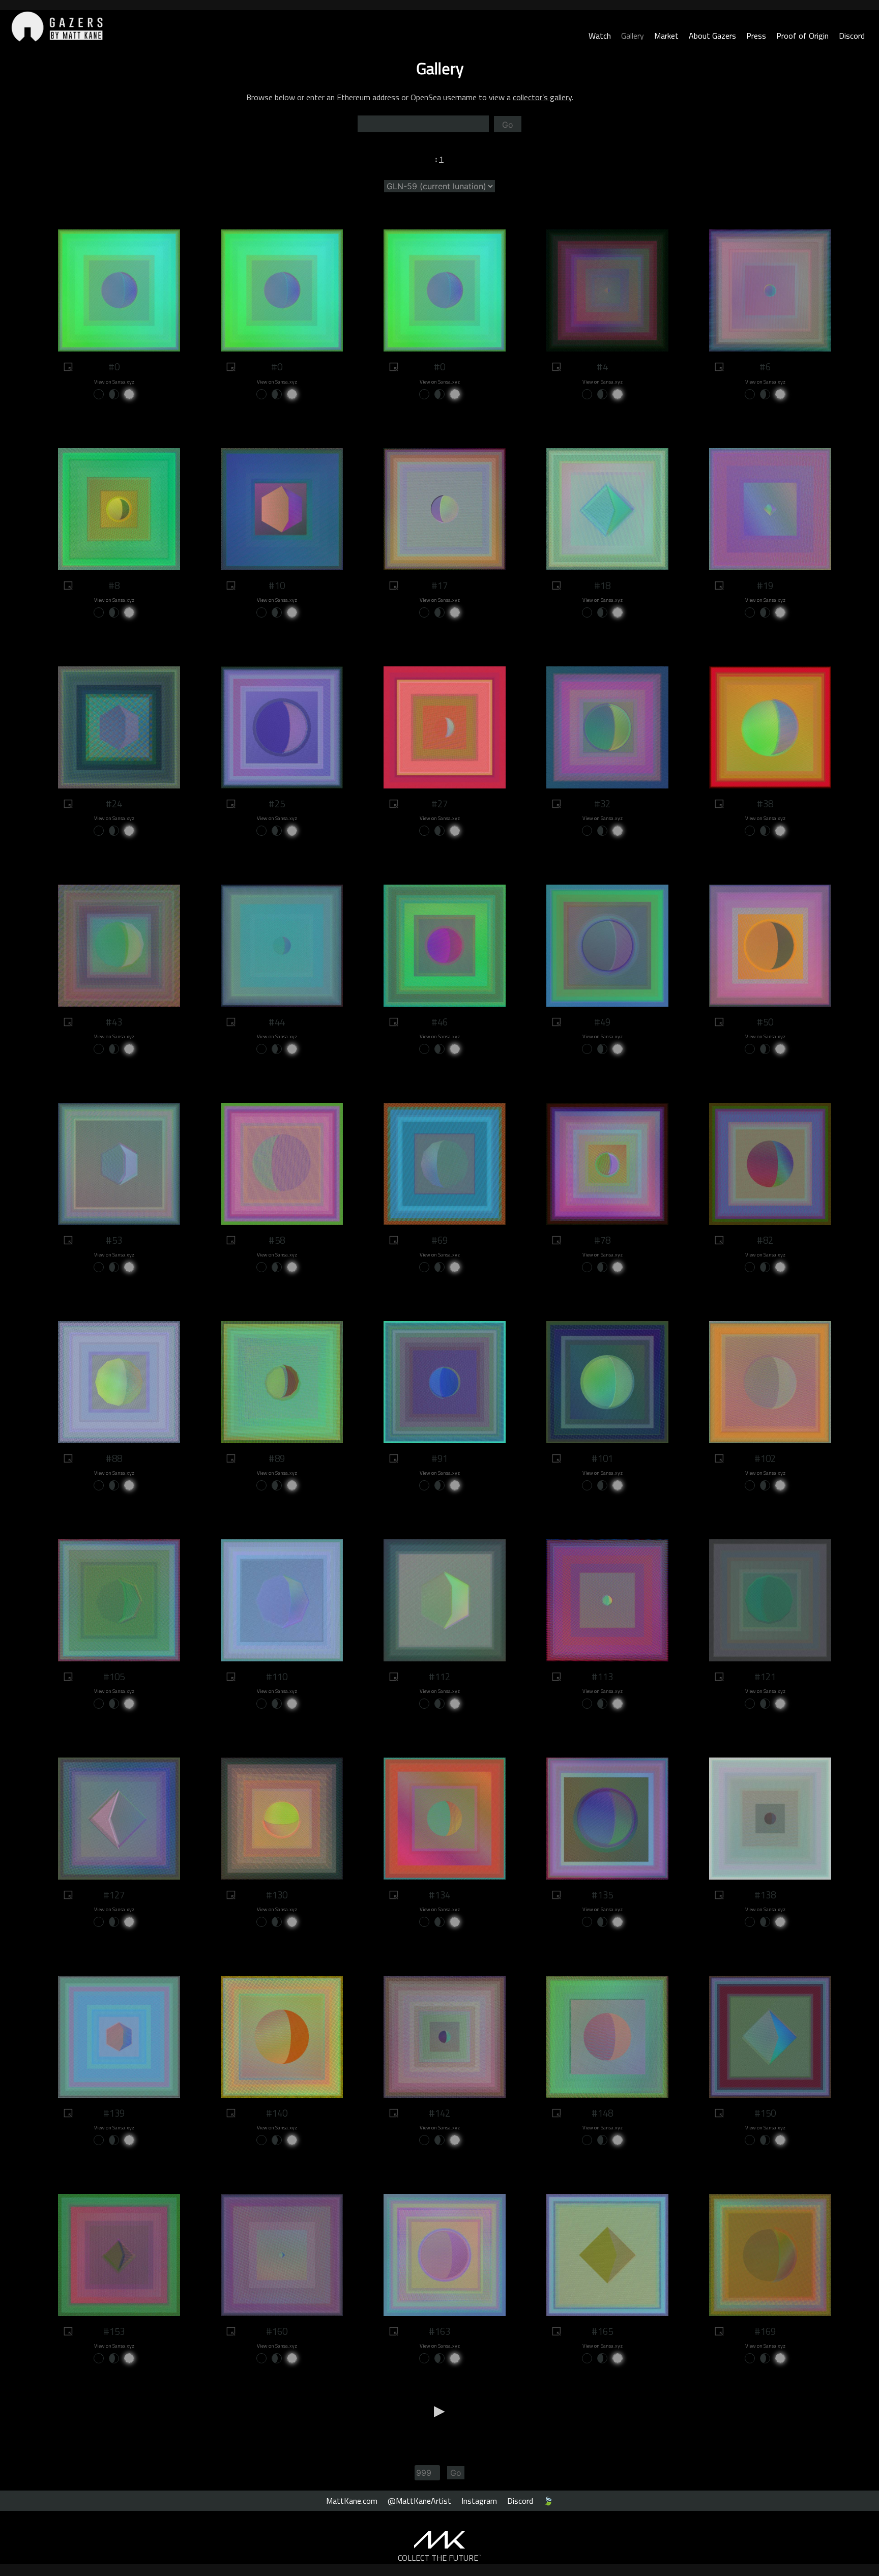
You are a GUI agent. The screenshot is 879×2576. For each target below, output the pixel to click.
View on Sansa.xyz (114, 382)
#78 (602, 1240)
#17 (439, 586)
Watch (600, 36)
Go (508, 125)
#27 (439, 804)
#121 (765, 1677)
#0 (114, 367)
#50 (765, 1022)
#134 (439, 1895)
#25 (277, 804)
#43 (114, 1022)
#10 (277, 586)
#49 (602, 1022)
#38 (765, 804)
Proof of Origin (802, 36)
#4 (602, 367)
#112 (439, 1677)
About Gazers (712, 36)
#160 (277, 2331)
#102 (765, 1458)
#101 (602, 1458)
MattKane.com (352, 2501)
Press (756, 36)
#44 (277, 1022)
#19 (765, 586)
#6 (765, 367)
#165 (602, 2331)
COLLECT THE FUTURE (440, 2558)
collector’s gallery (542, 97)
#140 (277, 2113)
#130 (277, 1895)
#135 (602, 1895)
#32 (602, 804)
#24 (114, 804)
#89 (277, 1458)
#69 (439, 1240)
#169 (765, 2331)
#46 (439, 1022)
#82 (765, 1240)
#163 (439, 2331)
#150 (765, 2113)
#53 (114, 1240)
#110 (277, 1677)
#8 (114, 586)
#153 (114, 2331)
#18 (602, 586)
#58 (277, 1240)
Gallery (633, 36)
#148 (602, 2113)
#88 (114, 1458)
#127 (114, 1895)
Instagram (479, 2501)
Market (666, 36)
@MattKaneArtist (419, 2501)
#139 (114, 2113)
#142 (439, 2113)
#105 (114, 1677)
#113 (602, 1677)
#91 (439, 1458)
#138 (765, 1895)
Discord (852, 36)
